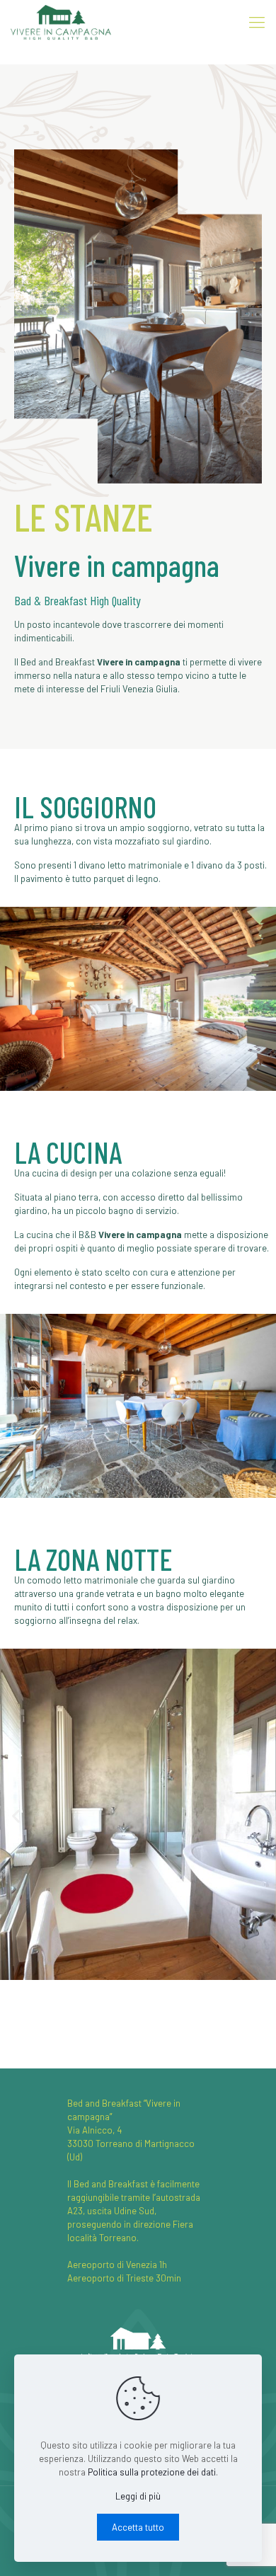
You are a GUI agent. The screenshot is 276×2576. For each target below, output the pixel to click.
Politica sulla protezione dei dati (152, 2472)
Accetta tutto (138, 2527)
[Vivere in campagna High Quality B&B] (61, 21)
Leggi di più (138, 2496)
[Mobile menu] (257, 21)
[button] (16, 1816)
